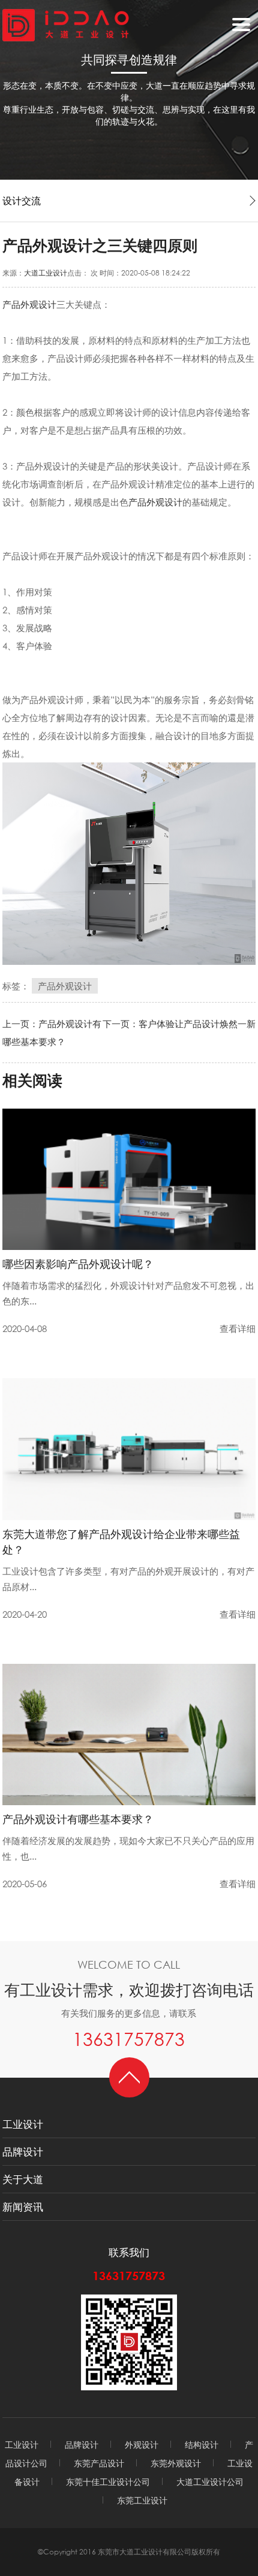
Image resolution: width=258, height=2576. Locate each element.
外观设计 (142, 2445)
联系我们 (129, 2252)
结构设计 (202, 2445)
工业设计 (23, 2124)
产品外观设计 (29, 304)
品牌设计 (23, 2152)
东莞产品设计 (99, 2463)
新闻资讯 (23, 2207)
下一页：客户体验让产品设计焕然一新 (179, 1024)
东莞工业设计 (142, 2500)
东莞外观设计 (176, 2463)
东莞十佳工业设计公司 (108, 2482)
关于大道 (23, 2179)
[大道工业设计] (66, 24)
